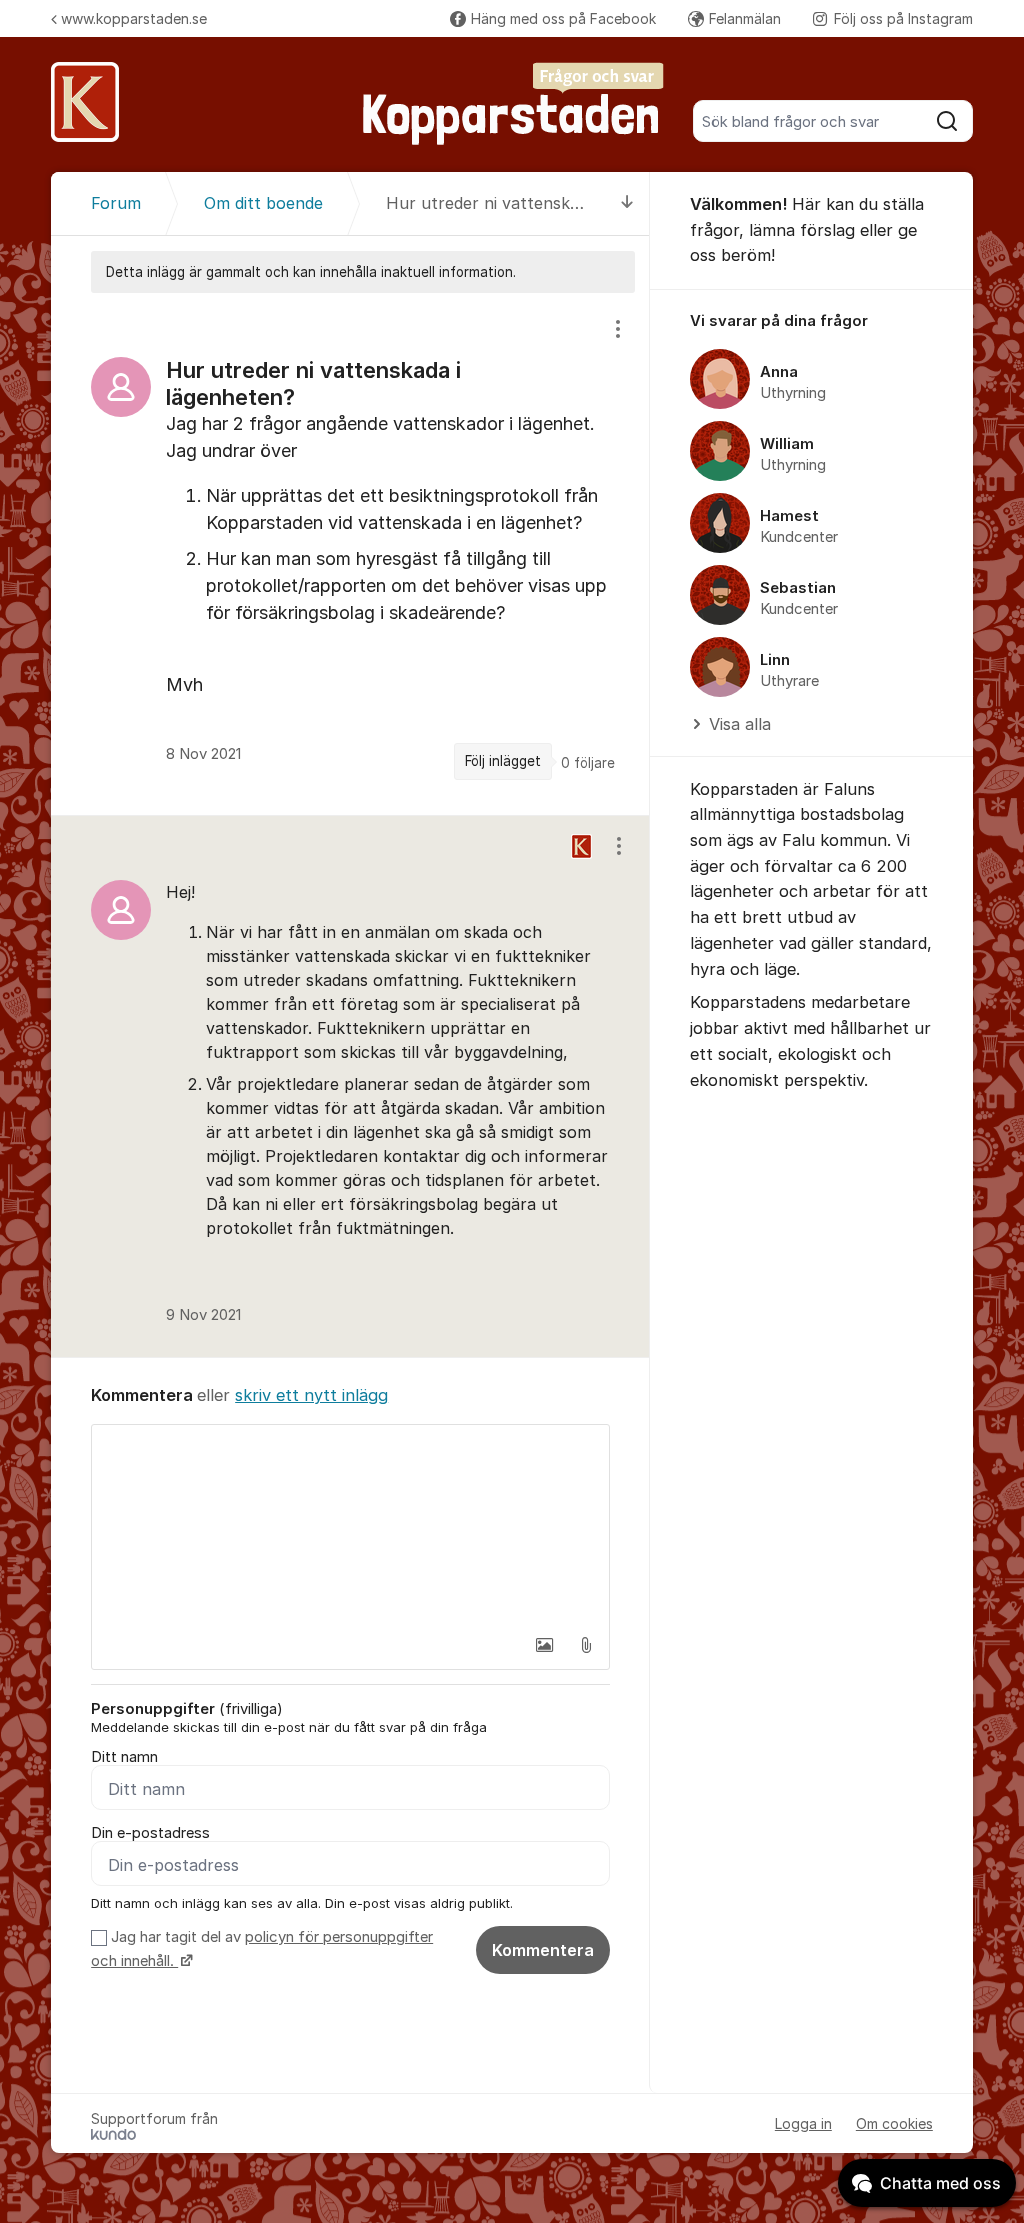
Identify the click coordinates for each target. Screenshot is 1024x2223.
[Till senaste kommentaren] (627, 203)
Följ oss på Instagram (903, 18)
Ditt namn (124, 1757)
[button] (544, 1645)
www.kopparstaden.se (134, 18)
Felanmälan (745, 18)
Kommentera (543, 1950)
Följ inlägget (503, 761)
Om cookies (894, 2123)
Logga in (803, 2123)
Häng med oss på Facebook (563, 18)
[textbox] (350, 1525)
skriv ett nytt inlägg (311, 1395)
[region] (350, 554)
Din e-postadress (150, 1833)
